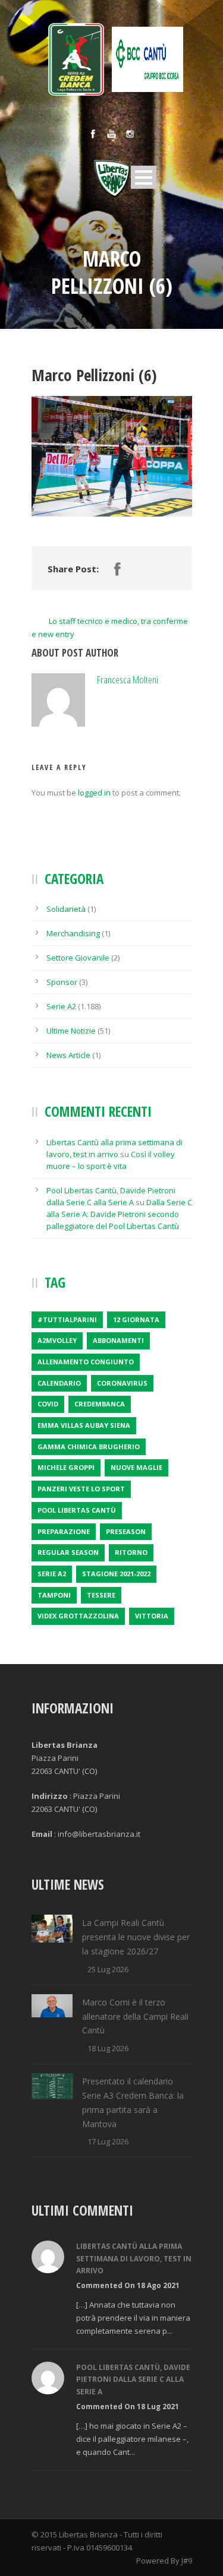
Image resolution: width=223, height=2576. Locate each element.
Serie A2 (61, 1006)
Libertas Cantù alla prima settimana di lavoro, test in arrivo (134, 2258)
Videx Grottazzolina (78, 1616)
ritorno (131, 1552)
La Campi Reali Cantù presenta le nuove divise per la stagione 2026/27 (136, 1937)
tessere (101, 1595)
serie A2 (52, 1574)
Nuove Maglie (136, 1467)
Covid (48, 1404)
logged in (94, 793)
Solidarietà (66, 909)
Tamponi (54, 1595)
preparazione (64, 1531)
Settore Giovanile (78, 958)
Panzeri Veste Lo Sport (81, 1489)
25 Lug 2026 (108, 1969)
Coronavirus (122, 1383)
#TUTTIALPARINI (67, 1319)
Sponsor (62, 982)
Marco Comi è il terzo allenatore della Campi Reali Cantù (135, 2016)
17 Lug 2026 (108, 2141)
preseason (126, 1531)
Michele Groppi (66, 1467)
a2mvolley (57, 1340)
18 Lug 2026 (108, 2048)
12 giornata (136, 1319)
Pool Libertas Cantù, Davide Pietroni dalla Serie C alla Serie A (133, 2379)
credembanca (100, 1404)
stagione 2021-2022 (116, 1574)
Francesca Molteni (128, 679)
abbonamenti (118, 1340)
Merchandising (73, 933)
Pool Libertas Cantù (77, 1510)
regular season (68, 1552)
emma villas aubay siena (84, 1425)
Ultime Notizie (71, 1031)
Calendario (59, 1383)
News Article (68, 1055)
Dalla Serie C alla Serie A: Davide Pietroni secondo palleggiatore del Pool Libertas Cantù (119, 1214)
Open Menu (144, 177)
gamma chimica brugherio (89, 1447)
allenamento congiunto (86, 1362)
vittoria (152, 1616)
